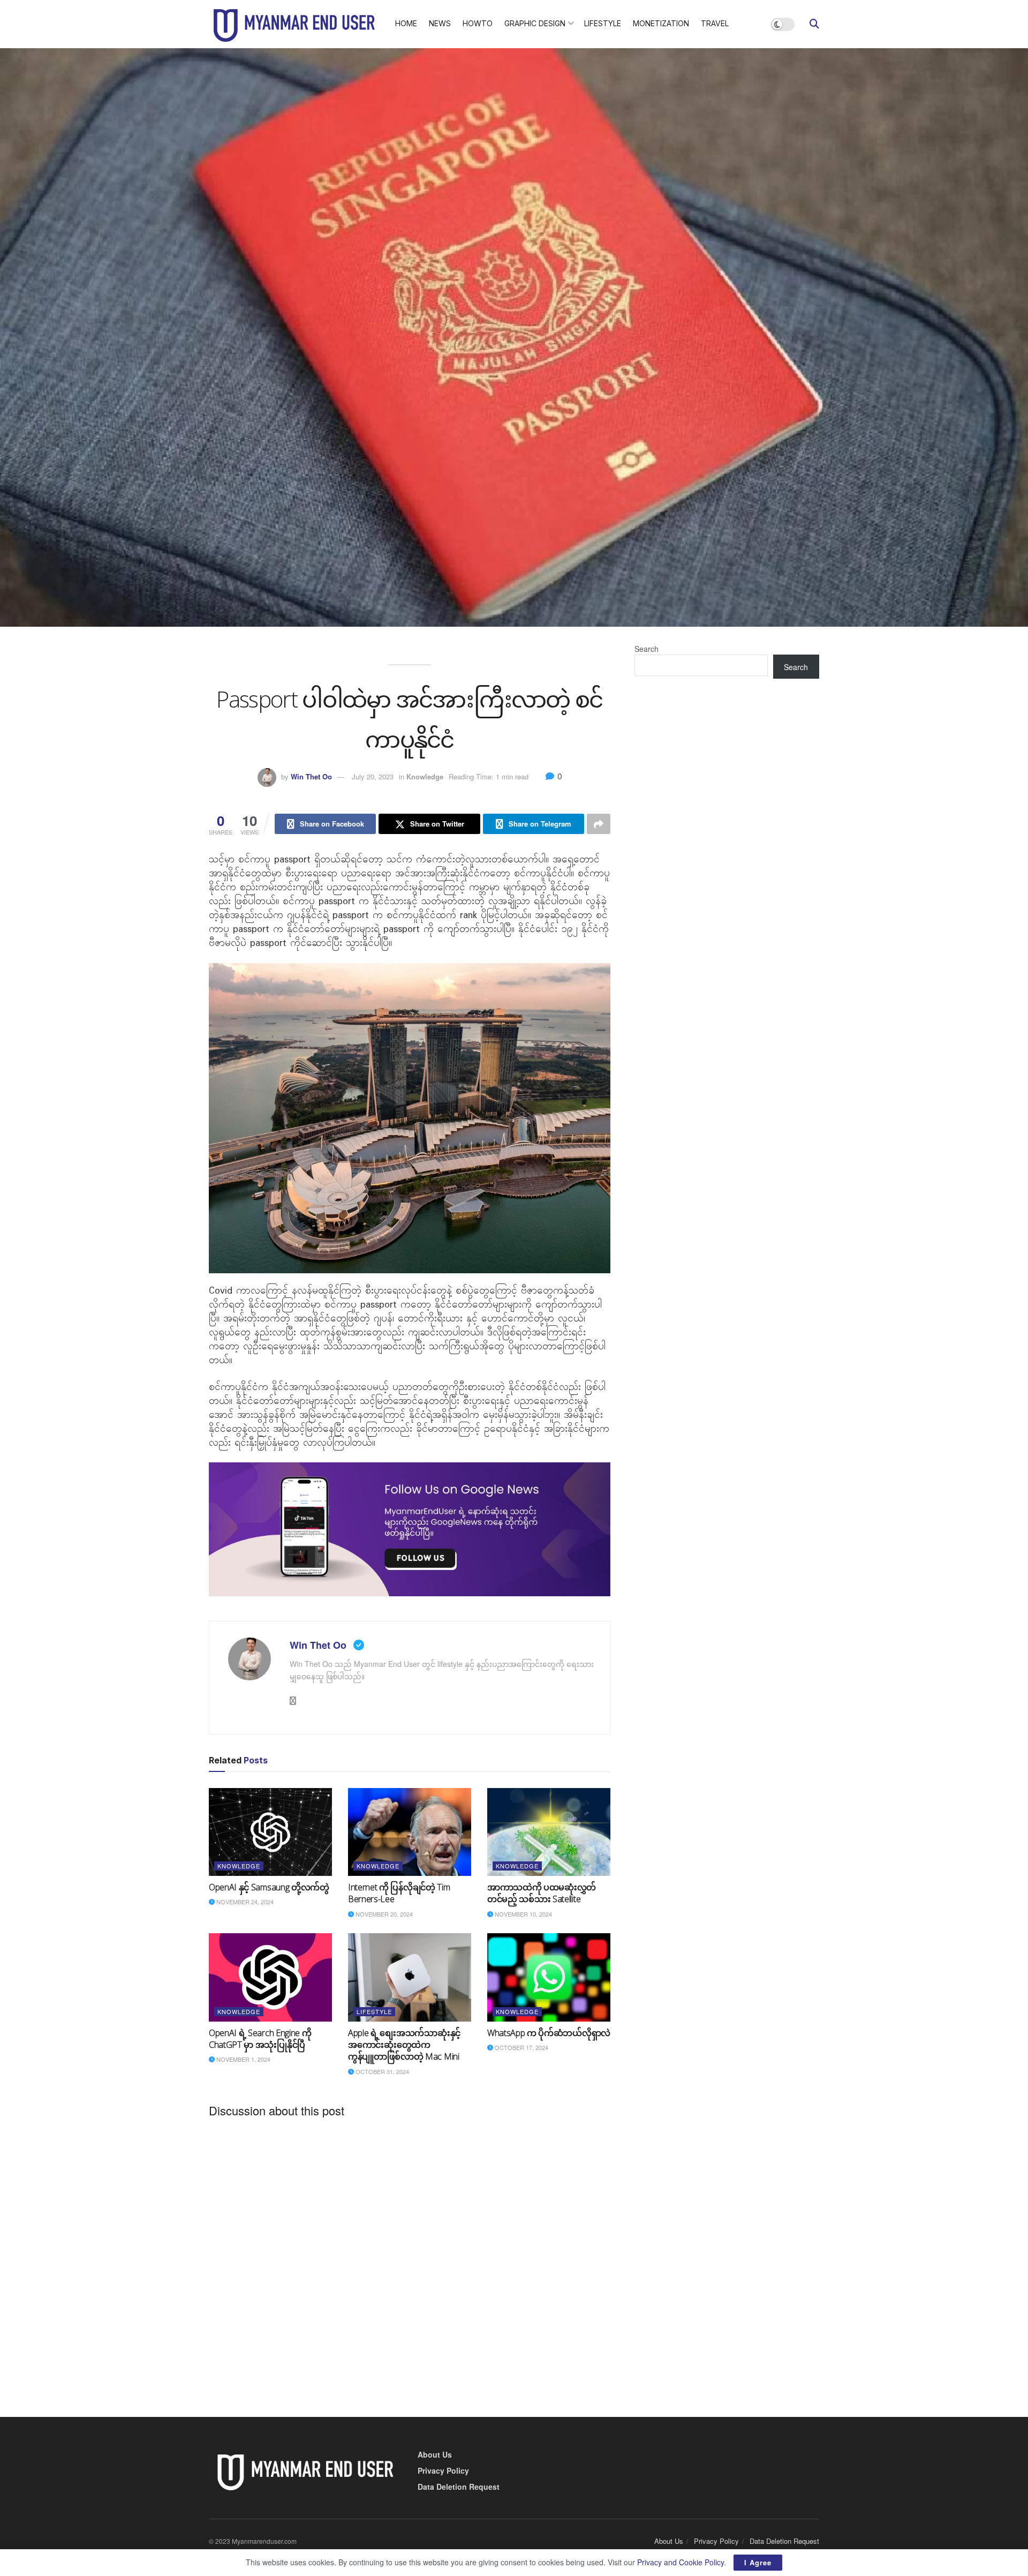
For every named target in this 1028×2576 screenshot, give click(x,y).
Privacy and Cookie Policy (681, 2562)
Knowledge (425, 776)
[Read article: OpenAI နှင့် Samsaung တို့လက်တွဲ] (270, 1832)
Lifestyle (603, 23)
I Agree (758, 2562)
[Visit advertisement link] (410, 1529)
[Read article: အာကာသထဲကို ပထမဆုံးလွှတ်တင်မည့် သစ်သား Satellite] (549, 1832)
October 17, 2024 (521, 2047)
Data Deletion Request (459, 2487)
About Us (435, 2454)
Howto (478, 23)
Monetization (661, 23)
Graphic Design (535, 23)
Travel (715, 23)
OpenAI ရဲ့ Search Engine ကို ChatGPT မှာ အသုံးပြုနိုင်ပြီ (260, 2039)
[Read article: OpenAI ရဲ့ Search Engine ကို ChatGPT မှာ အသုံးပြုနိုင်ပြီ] (270, 1977)
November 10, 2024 (523, 1914)
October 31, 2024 (381, 2071)
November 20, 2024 (383, 1914)
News (440, 23)
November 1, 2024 (243, 2059)
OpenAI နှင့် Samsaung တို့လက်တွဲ (269, 1887)
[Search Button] (814, 24)
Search (647, 649)
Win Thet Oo (311, 776)
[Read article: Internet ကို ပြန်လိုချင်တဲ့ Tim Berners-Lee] (410, 1832)
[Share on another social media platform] (599, 824)
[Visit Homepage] (294, 24)
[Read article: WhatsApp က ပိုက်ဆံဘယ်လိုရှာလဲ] (549, 1977)
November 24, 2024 (244, 1902)
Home (406, 23)
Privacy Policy (443, 2470)
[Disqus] (410, 2259)
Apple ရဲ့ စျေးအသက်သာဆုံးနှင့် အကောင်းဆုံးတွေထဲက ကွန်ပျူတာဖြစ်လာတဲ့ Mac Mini (404, 2045)
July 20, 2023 (373, 776)
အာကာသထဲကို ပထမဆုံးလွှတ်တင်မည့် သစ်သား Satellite (542, 1893)
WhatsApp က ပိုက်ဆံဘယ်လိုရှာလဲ (549, 2033)
